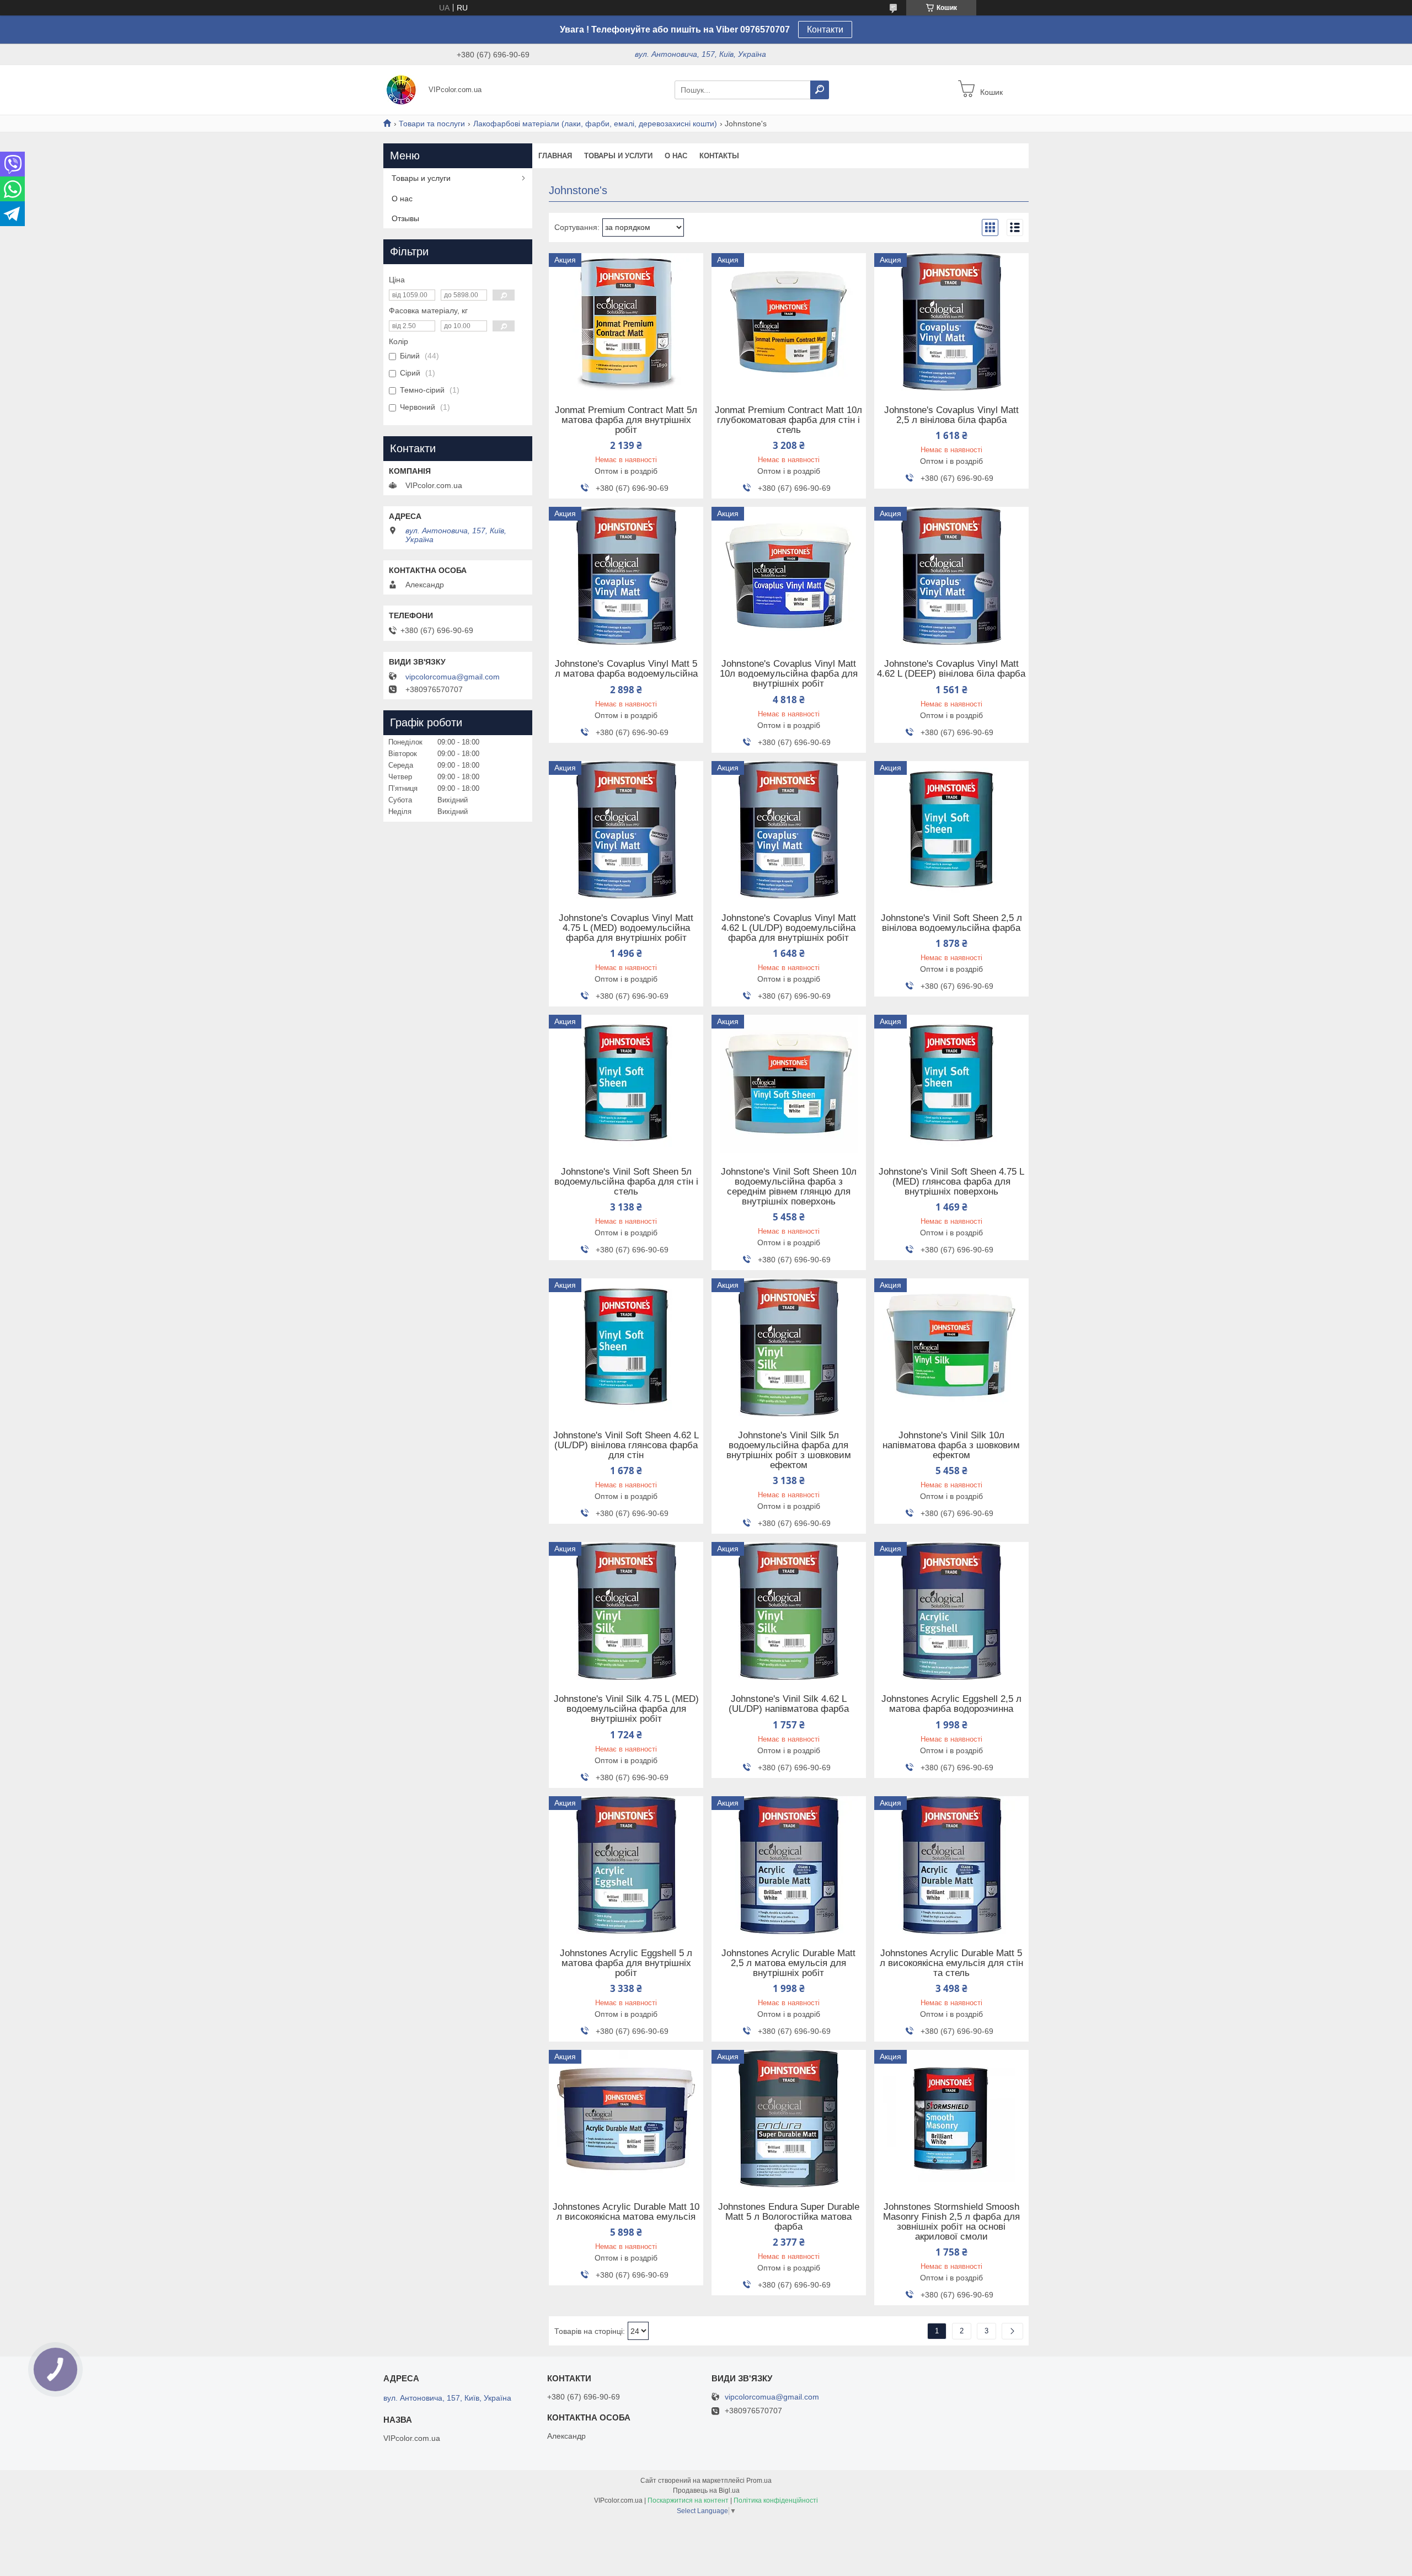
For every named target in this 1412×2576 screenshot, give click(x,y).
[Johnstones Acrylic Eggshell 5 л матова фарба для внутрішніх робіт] (626, 1865)
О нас (676, 156)
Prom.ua (759, 2481)
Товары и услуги (618, 156)
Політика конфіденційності (776, 2500)
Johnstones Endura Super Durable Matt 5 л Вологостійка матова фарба (789, 2217)
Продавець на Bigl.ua (706, 2491)
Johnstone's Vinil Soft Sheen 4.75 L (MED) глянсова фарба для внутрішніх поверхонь (951, 1182)
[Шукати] (820, 90)
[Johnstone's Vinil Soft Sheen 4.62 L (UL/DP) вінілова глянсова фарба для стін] (626, 1347)
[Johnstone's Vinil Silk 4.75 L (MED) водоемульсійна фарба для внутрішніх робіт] (626, 1611)
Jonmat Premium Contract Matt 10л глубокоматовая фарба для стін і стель (788, 420)
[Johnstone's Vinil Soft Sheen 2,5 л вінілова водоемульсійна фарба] (951, 830)
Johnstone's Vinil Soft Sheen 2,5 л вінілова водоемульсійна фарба (951, 923)
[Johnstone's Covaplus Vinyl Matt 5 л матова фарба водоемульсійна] (626, 576)
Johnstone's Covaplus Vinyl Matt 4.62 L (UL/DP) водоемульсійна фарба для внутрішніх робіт (789, 928)
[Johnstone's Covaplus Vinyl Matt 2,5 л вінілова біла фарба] (951, 322)
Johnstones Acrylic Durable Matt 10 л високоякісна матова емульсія (626, 2212)
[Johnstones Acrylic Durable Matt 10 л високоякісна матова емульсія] (626, 2119)
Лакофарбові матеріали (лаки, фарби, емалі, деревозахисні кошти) (595, 124)
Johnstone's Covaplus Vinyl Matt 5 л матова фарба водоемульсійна (626, 669)
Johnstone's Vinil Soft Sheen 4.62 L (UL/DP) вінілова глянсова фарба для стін (626, 1445)
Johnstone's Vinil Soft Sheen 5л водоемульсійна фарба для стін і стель (626, 1182)
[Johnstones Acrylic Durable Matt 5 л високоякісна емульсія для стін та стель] (951, 1865)
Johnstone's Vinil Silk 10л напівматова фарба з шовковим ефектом (951, 1445)
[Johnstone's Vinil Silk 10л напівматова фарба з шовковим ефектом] (951, 1347)
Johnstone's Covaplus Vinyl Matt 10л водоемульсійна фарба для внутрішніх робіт (789, 674)
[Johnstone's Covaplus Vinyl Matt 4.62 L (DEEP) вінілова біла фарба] (951, 576)
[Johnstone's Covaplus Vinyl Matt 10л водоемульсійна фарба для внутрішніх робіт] (789, 576)
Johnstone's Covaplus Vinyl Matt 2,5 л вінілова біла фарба (951, 415)
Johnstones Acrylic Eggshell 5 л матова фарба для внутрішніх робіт (626, 1963)
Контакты (719, 156)
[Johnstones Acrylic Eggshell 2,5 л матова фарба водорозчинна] (951, 1611)
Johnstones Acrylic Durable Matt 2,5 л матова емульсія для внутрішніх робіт (788, 1963)
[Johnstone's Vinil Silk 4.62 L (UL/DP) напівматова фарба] (789, 1611)
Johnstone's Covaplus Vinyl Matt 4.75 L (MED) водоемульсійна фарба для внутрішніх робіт (626, 928)
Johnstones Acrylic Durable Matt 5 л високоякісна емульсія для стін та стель (951, 1963)
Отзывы (405, 218)
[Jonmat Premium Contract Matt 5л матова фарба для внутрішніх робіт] (626, 322)
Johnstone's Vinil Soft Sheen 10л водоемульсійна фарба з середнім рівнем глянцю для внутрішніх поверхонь (789, 1187)
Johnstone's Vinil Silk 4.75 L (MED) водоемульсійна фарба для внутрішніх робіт (626, 1709)
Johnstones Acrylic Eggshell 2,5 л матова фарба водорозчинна (951, 1704)
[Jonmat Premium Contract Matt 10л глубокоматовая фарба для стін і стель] (789, 322)
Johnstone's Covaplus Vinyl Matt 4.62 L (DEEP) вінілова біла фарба (951, 669)
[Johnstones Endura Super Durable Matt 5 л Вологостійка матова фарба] (789, 2119)
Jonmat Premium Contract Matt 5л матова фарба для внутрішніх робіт (626, 420)
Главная (555, 156)
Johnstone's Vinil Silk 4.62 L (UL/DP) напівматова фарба (789, 1704)
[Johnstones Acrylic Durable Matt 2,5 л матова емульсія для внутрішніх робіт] (789, 1865)
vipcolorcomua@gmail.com (453, 677)
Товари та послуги (432, 124)
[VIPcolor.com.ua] (403, 89)
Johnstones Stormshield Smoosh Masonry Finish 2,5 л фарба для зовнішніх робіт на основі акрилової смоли (951, 2222)
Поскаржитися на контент (688, 2500)
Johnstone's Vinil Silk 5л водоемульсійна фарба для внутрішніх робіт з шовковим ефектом (789, 1450)
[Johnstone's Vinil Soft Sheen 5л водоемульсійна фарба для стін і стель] (626, 1084)
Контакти (825, 30)
